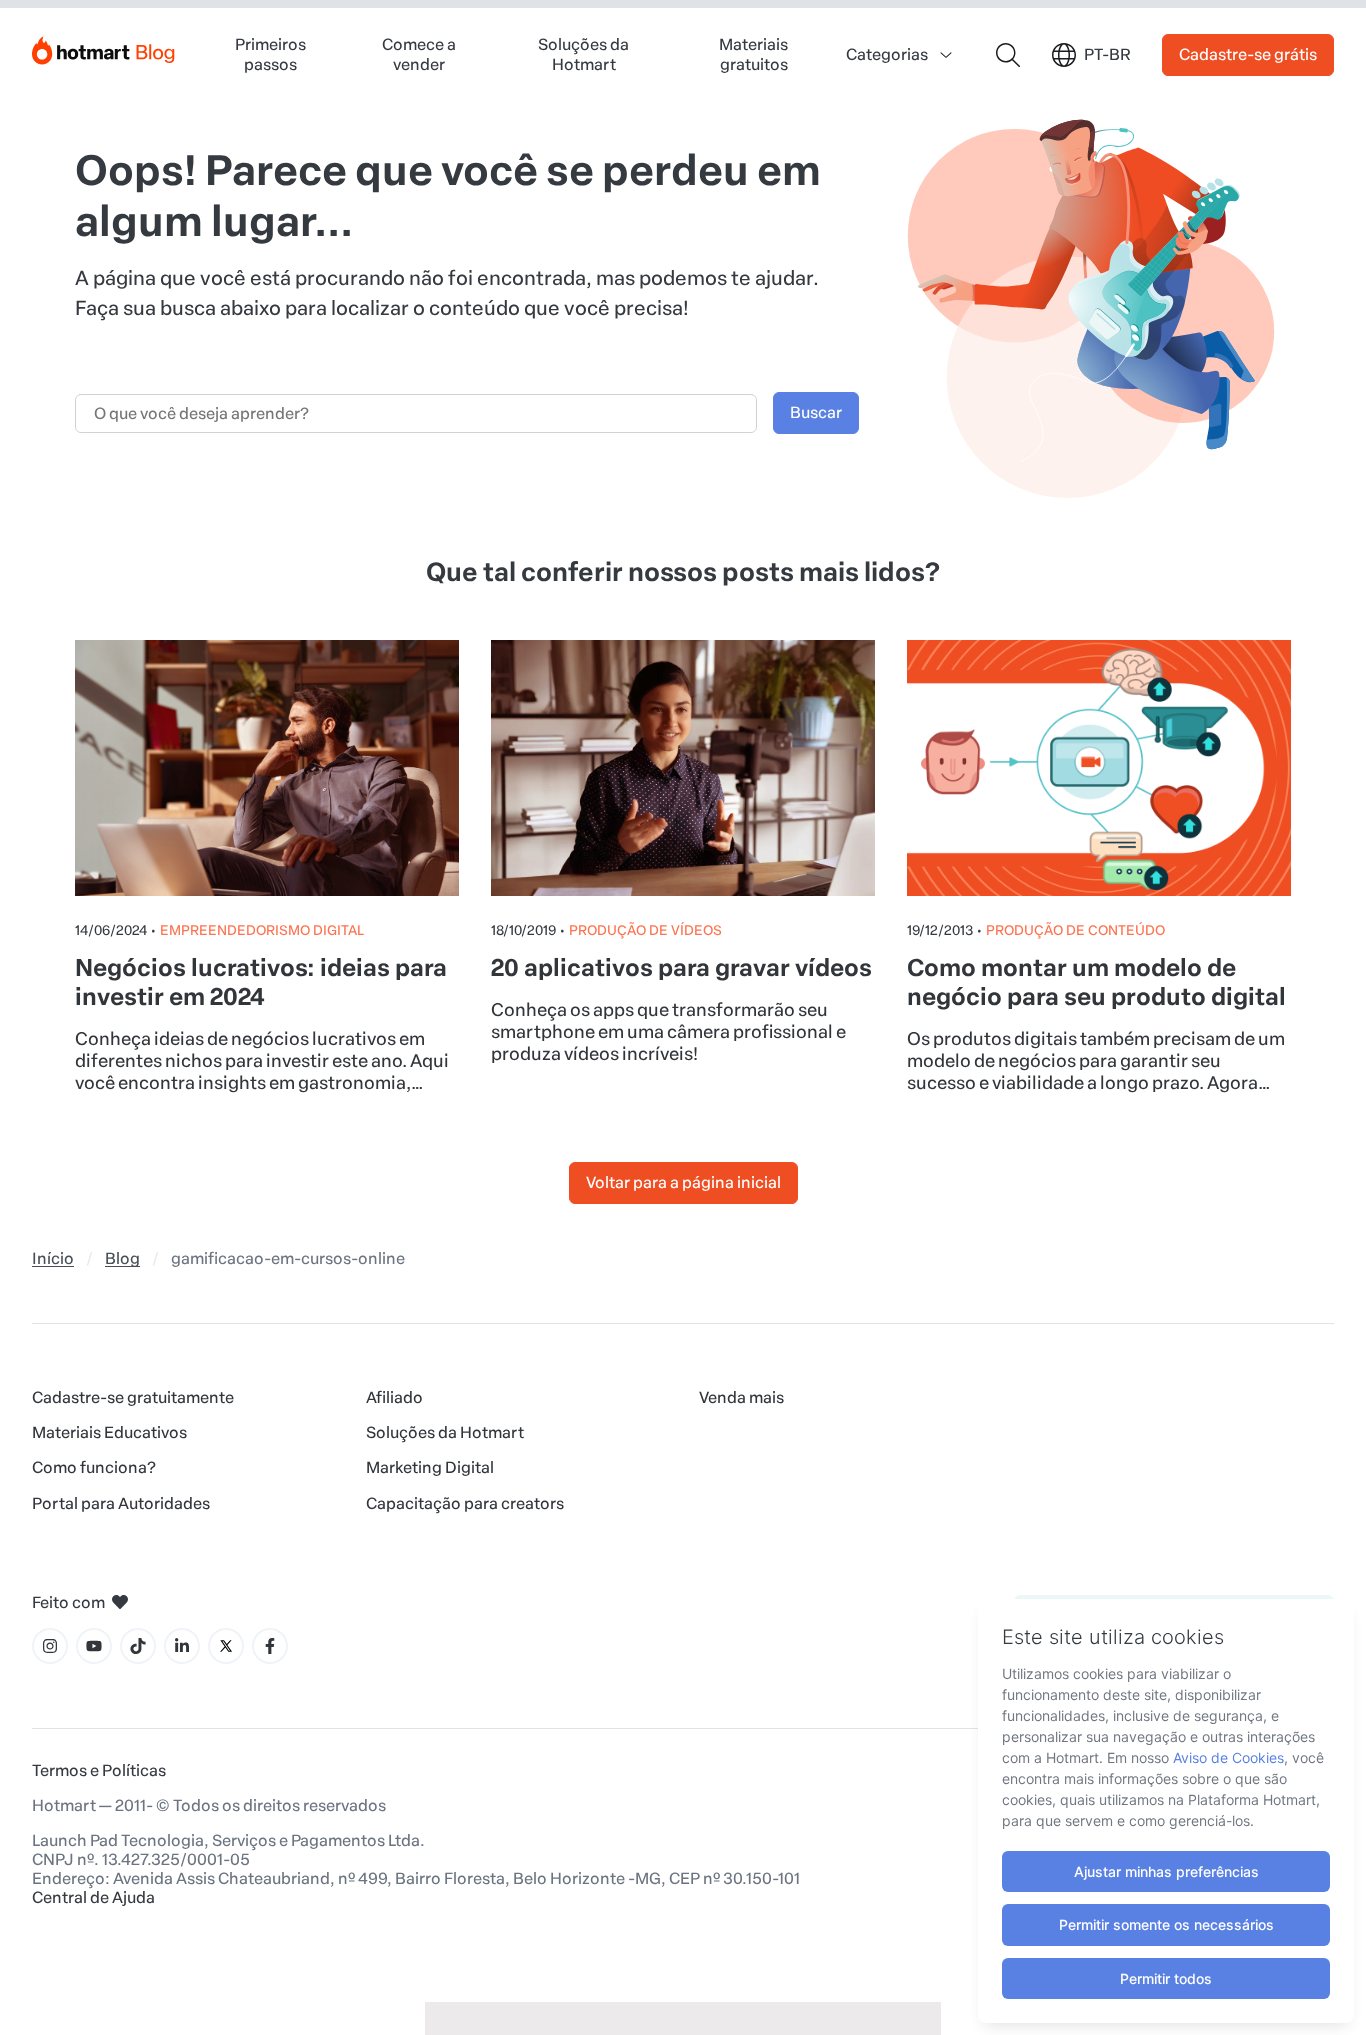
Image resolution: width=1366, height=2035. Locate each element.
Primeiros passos (270, 54)
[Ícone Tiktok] (138, 1646)
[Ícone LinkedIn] (182, 1646)
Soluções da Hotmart (583, 54)
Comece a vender (419, 54)
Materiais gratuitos (753, 54)
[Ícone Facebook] (270, 1646)
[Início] (104, 46)
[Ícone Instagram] (50, 1646)
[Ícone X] (226, 1646)
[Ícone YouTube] (94, 1646)
